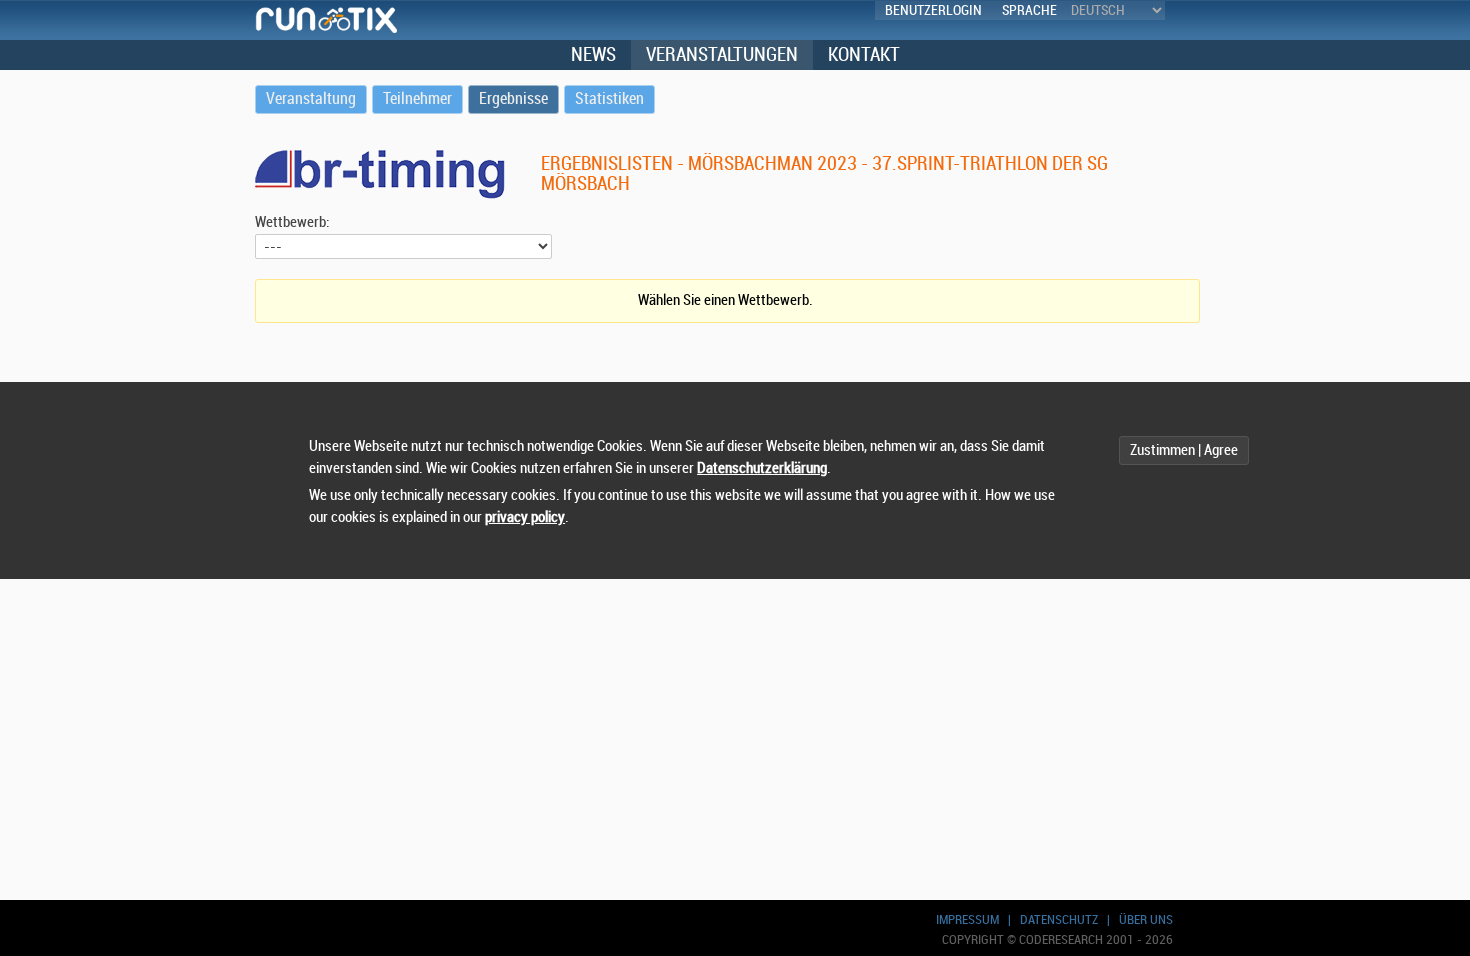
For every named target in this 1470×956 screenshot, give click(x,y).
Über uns (1146, 919)
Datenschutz (1059, 919)
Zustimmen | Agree (1184, 450)
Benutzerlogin (933, 10)
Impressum (967, 919)
